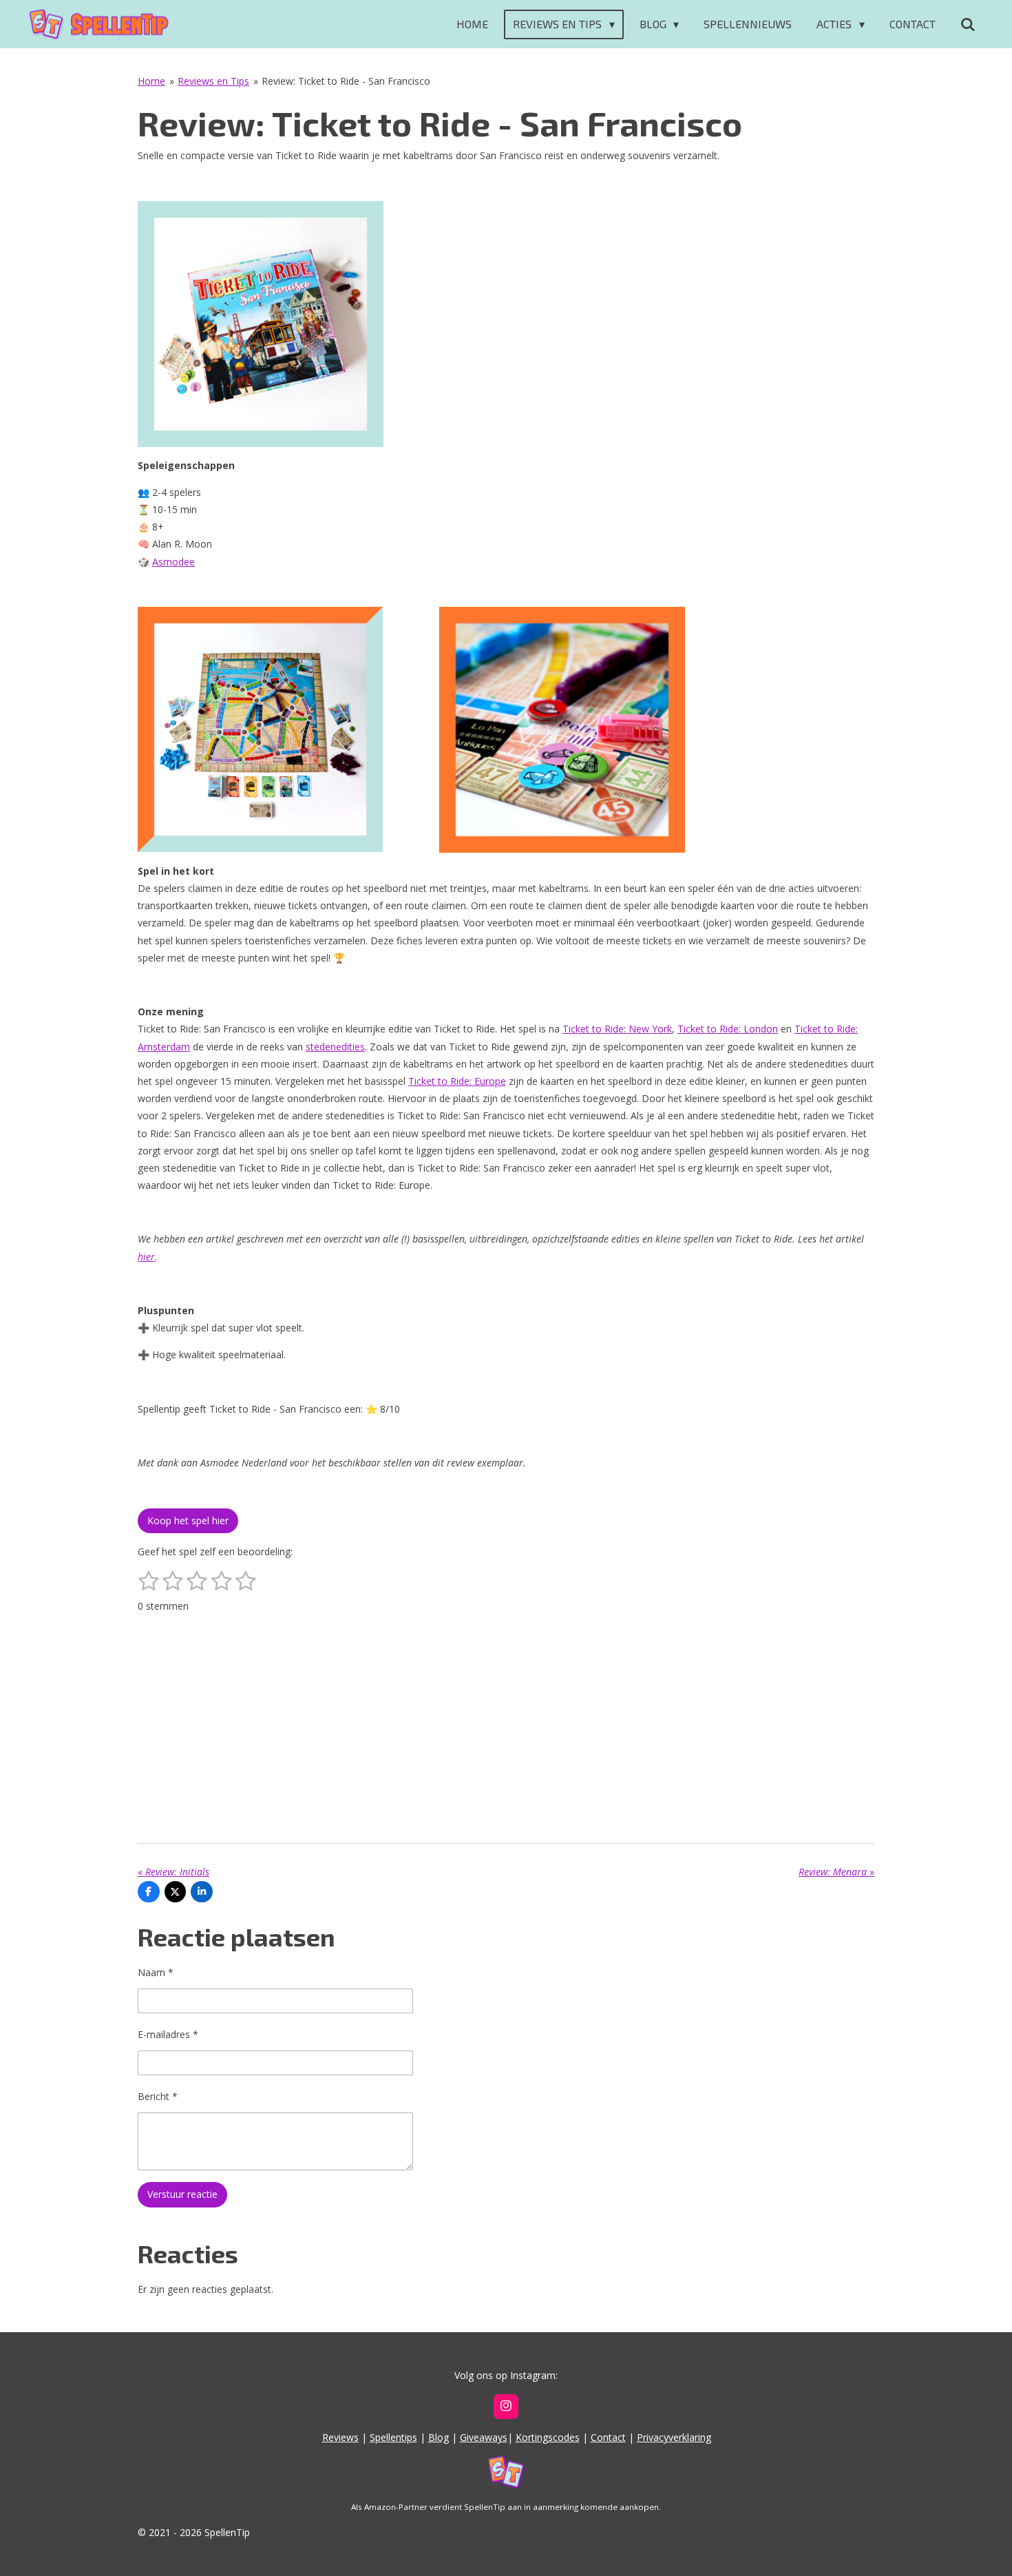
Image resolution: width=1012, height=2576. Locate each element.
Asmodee (173, 562)
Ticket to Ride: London (728, 1029)
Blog (439, 2437)
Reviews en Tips (213, 81)
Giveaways (484, 2437)
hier (146, 1257)
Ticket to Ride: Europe (457, 1081)
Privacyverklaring (674, 2437)
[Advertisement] (506, 1721)
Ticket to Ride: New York (617, 1029)
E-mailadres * (168, 2034)
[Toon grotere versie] (261, 324)
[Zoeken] (968, 24)
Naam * (156, 1972)
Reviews (340, 2437)
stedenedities (335, 1047)
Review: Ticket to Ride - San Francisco (346, 81)
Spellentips (393, 2437)
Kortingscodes (548, 2437)
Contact (608, 2437)
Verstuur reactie (182, 2194)
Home (151, 81)
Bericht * (158, 2096)
